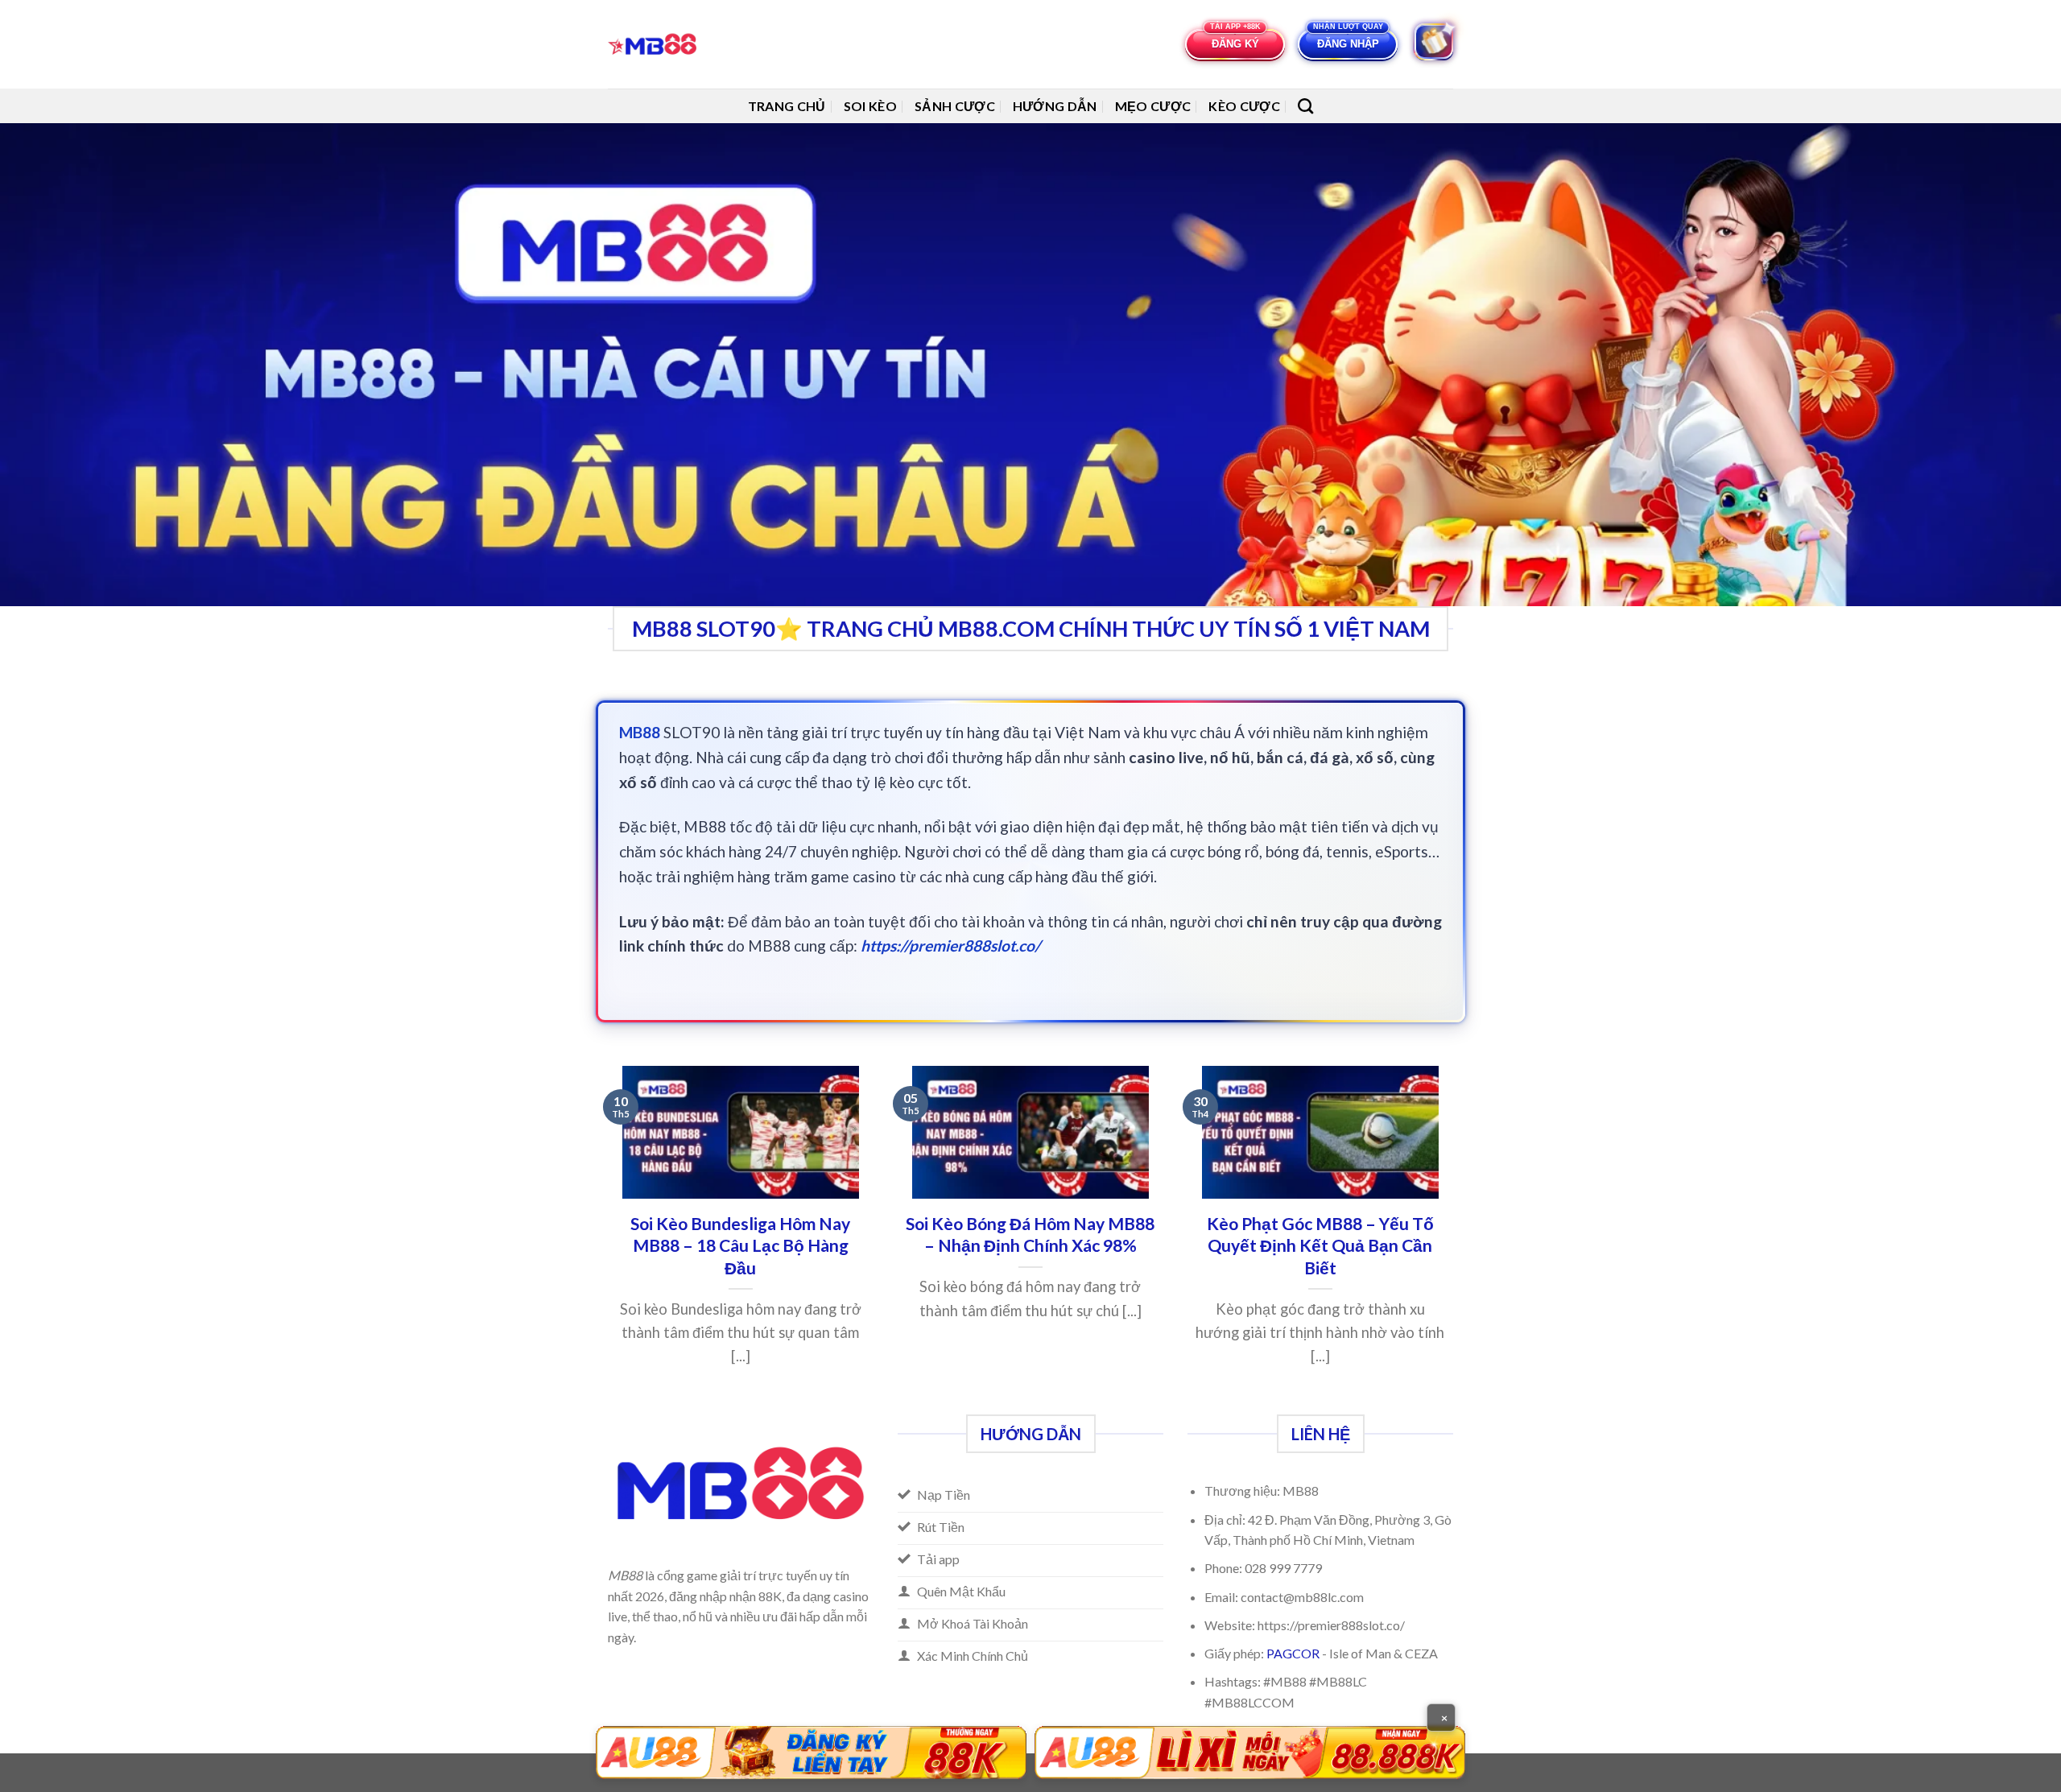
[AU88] (811, 1753)
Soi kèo (870, 106)
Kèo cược (1244, 106)
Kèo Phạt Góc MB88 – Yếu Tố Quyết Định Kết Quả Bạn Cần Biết (1320, 1246)
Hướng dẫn (1055, 106)
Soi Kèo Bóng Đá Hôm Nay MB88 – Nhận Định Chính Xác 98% (1030, 1235)
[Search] (1305, 106)
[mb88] (657, 44)
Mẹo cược (1153, 106)
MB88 (640, 732)
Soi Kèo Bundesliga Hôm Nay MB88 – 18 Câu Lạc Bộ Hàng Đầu (740, 1246)
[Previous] (605, 1239)
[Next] (1456, 1239)
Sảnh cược (955, 106)
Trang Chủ (787, 106)
